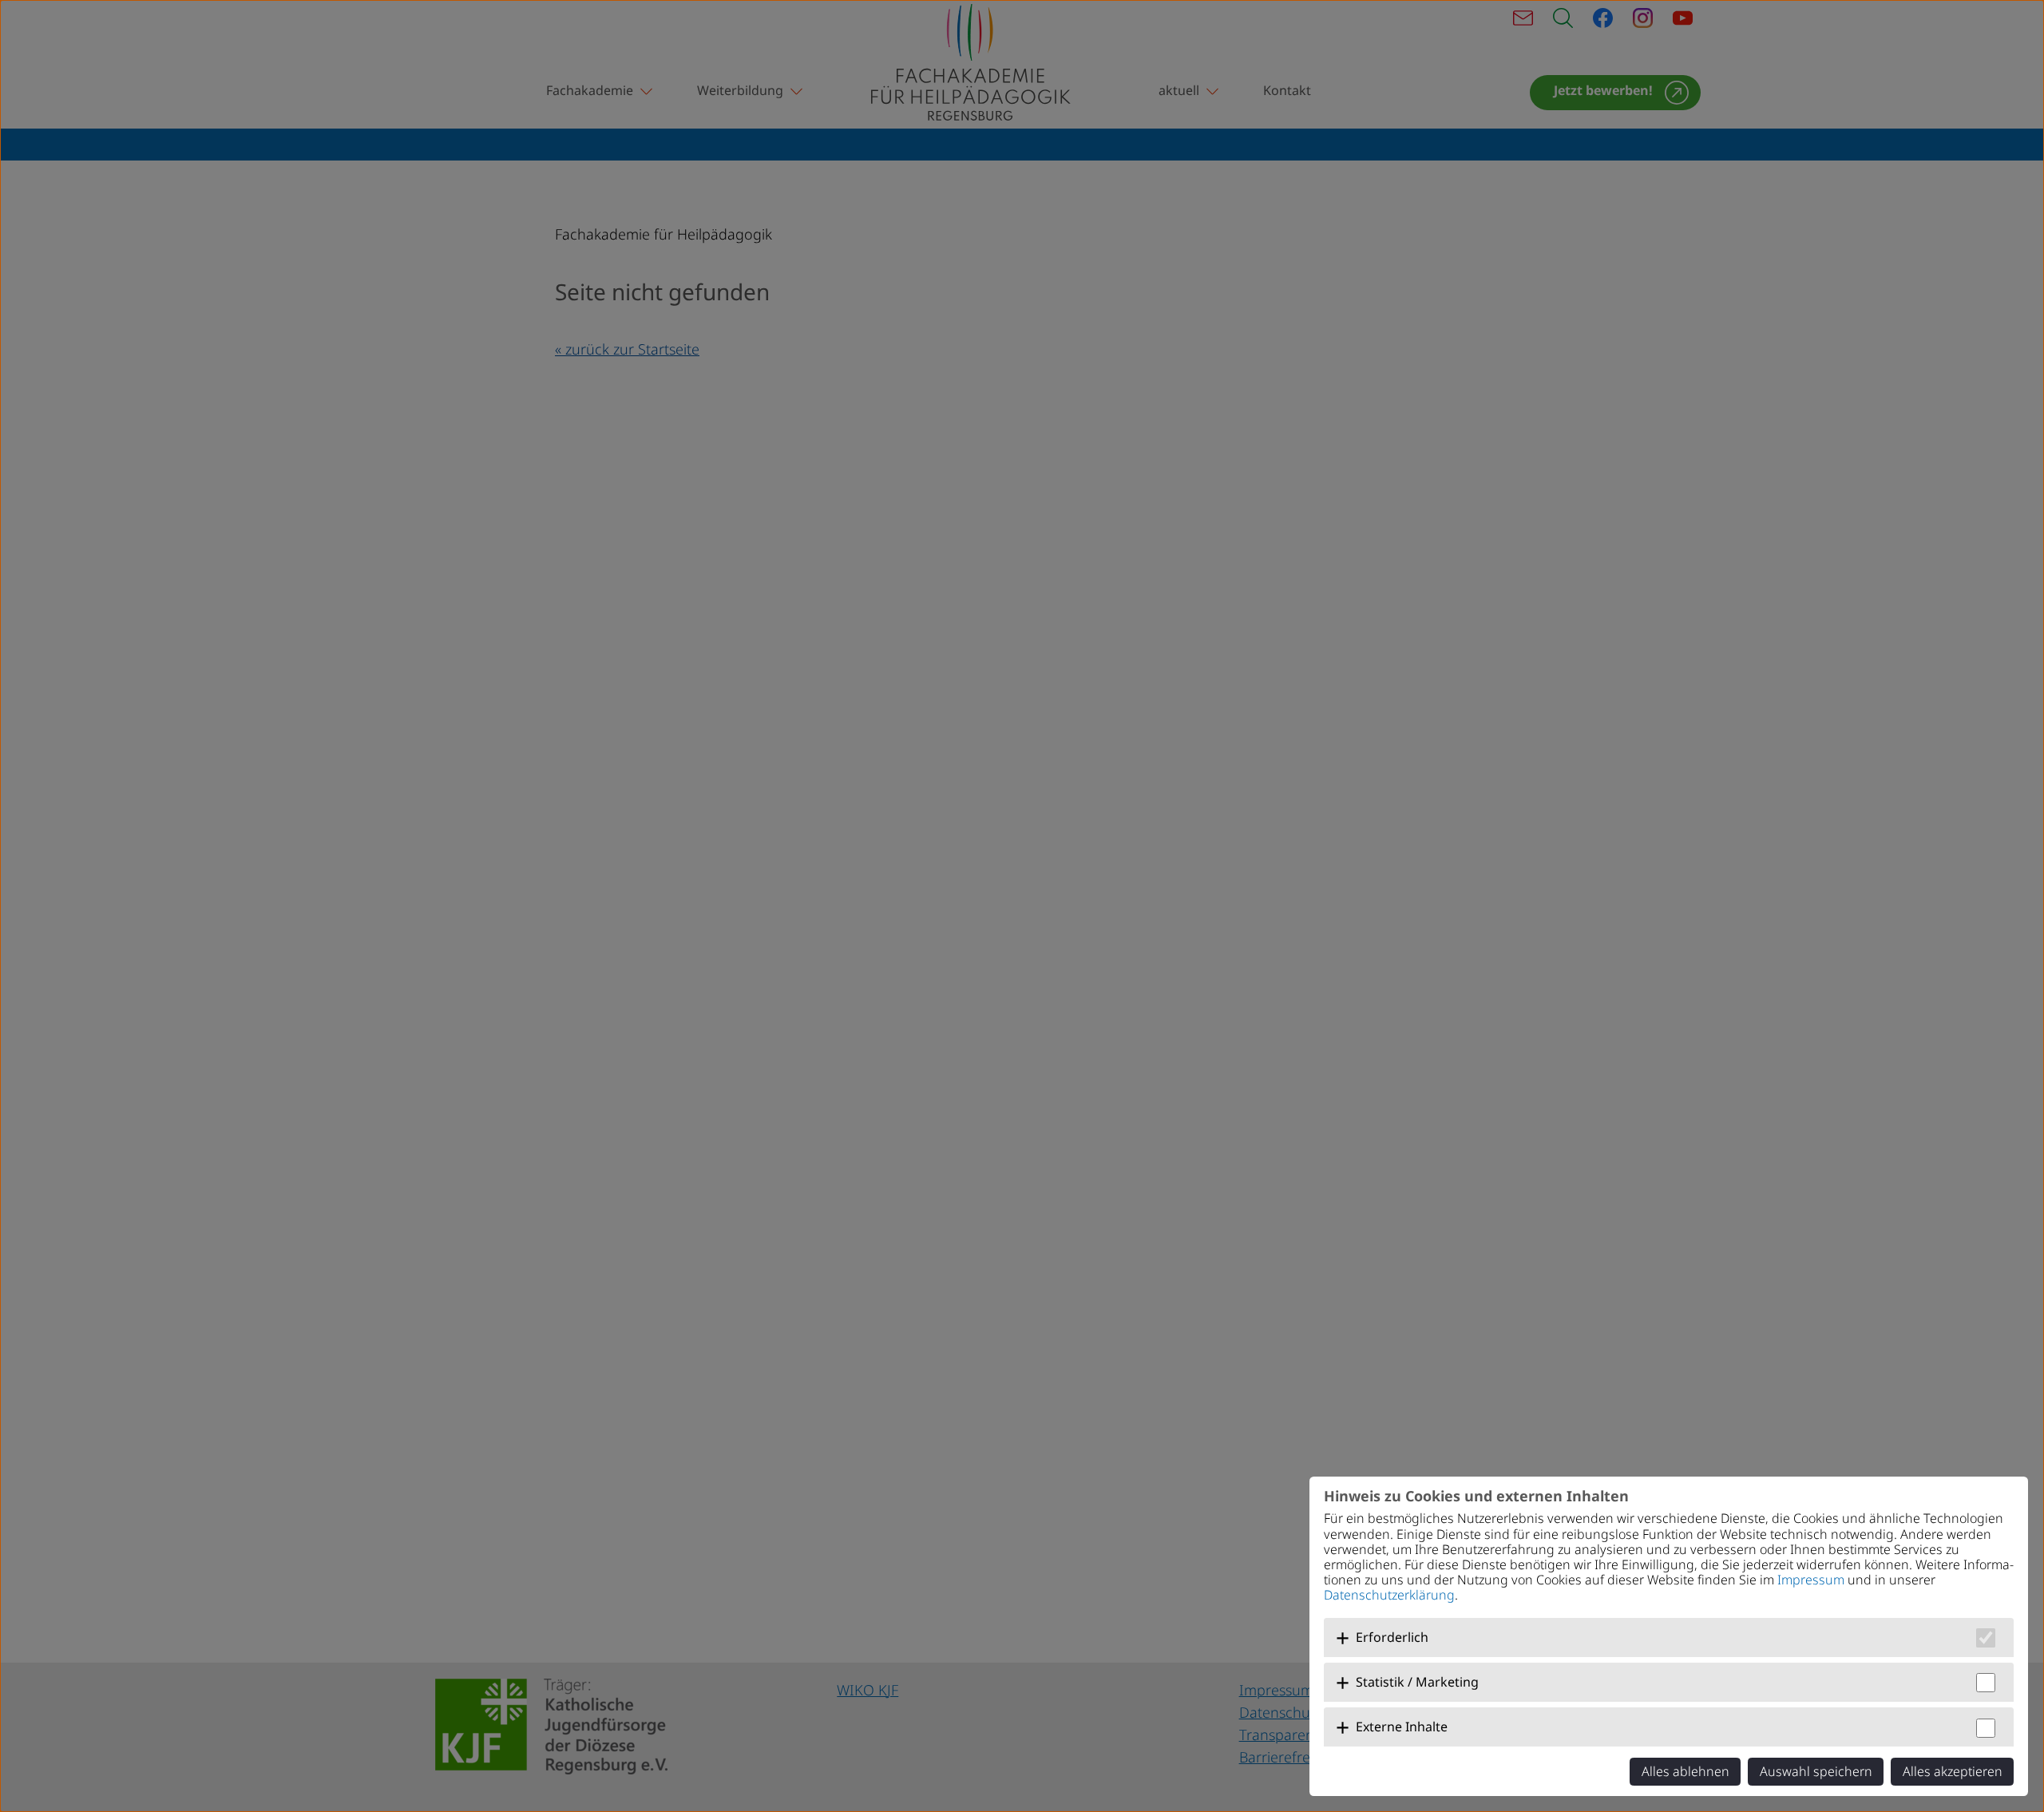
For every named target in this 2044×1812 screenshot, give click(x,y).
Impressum (1811, 1580)
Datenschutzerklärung (1389, 1595)
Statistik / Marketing (1417, 1682)
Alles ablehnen (1686, 1771)
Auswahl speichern (1816, 1771)
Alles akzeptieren (1953, 1771)
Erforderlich (1392, 1637)
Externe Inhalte (1402, 1727)
